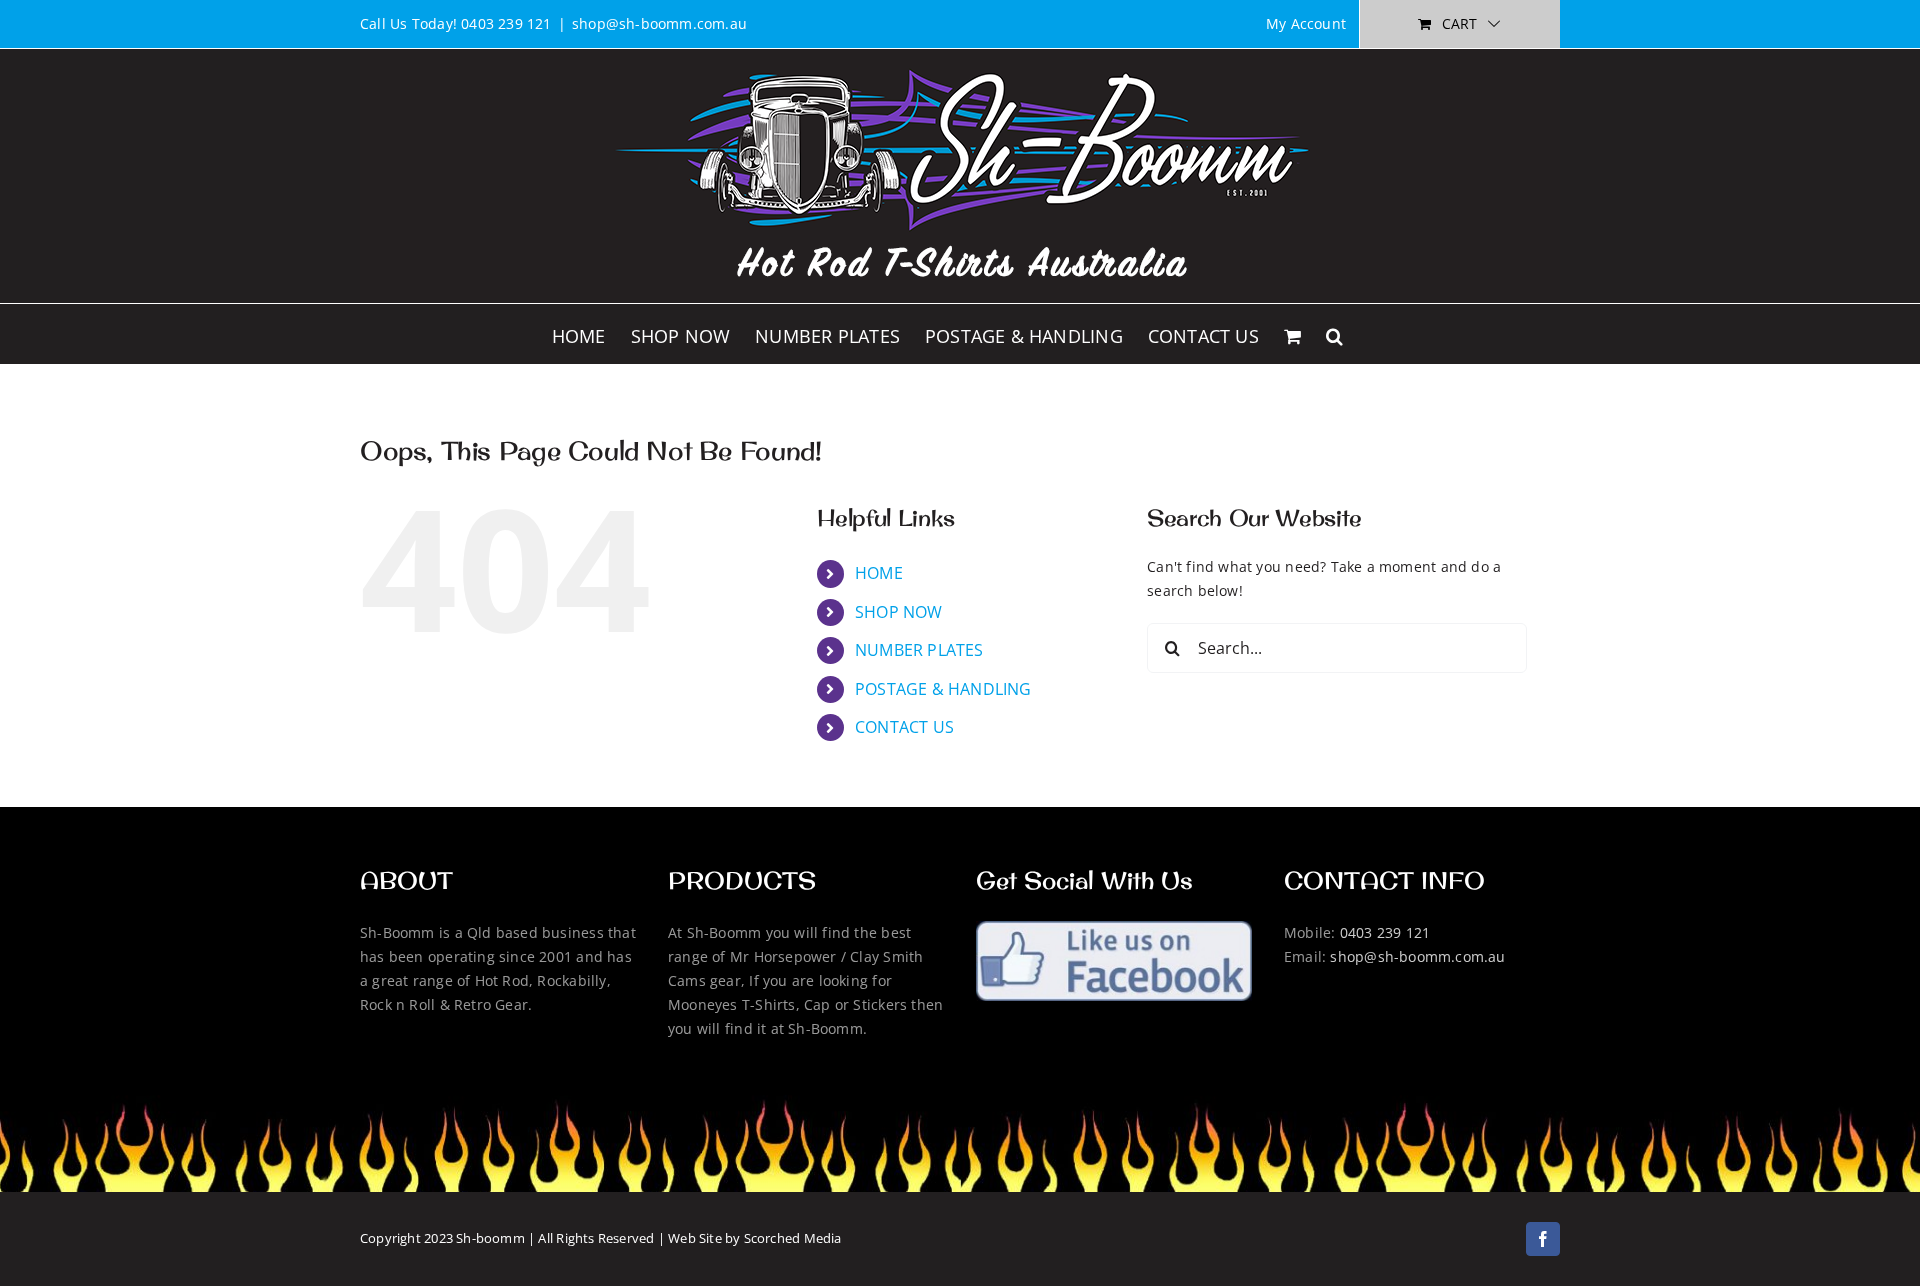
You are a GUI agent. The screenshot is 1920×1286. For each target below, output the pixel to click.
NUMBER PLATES (919, 650)
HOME (879, 573)
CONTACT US (904, 727)
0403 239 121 (1385, 932)
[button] (1334, 334)
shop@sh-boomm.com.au (659, 23)
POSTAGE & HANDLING (943, 689)
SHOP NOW (899, 612)
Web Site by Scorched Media (754, 1238)
